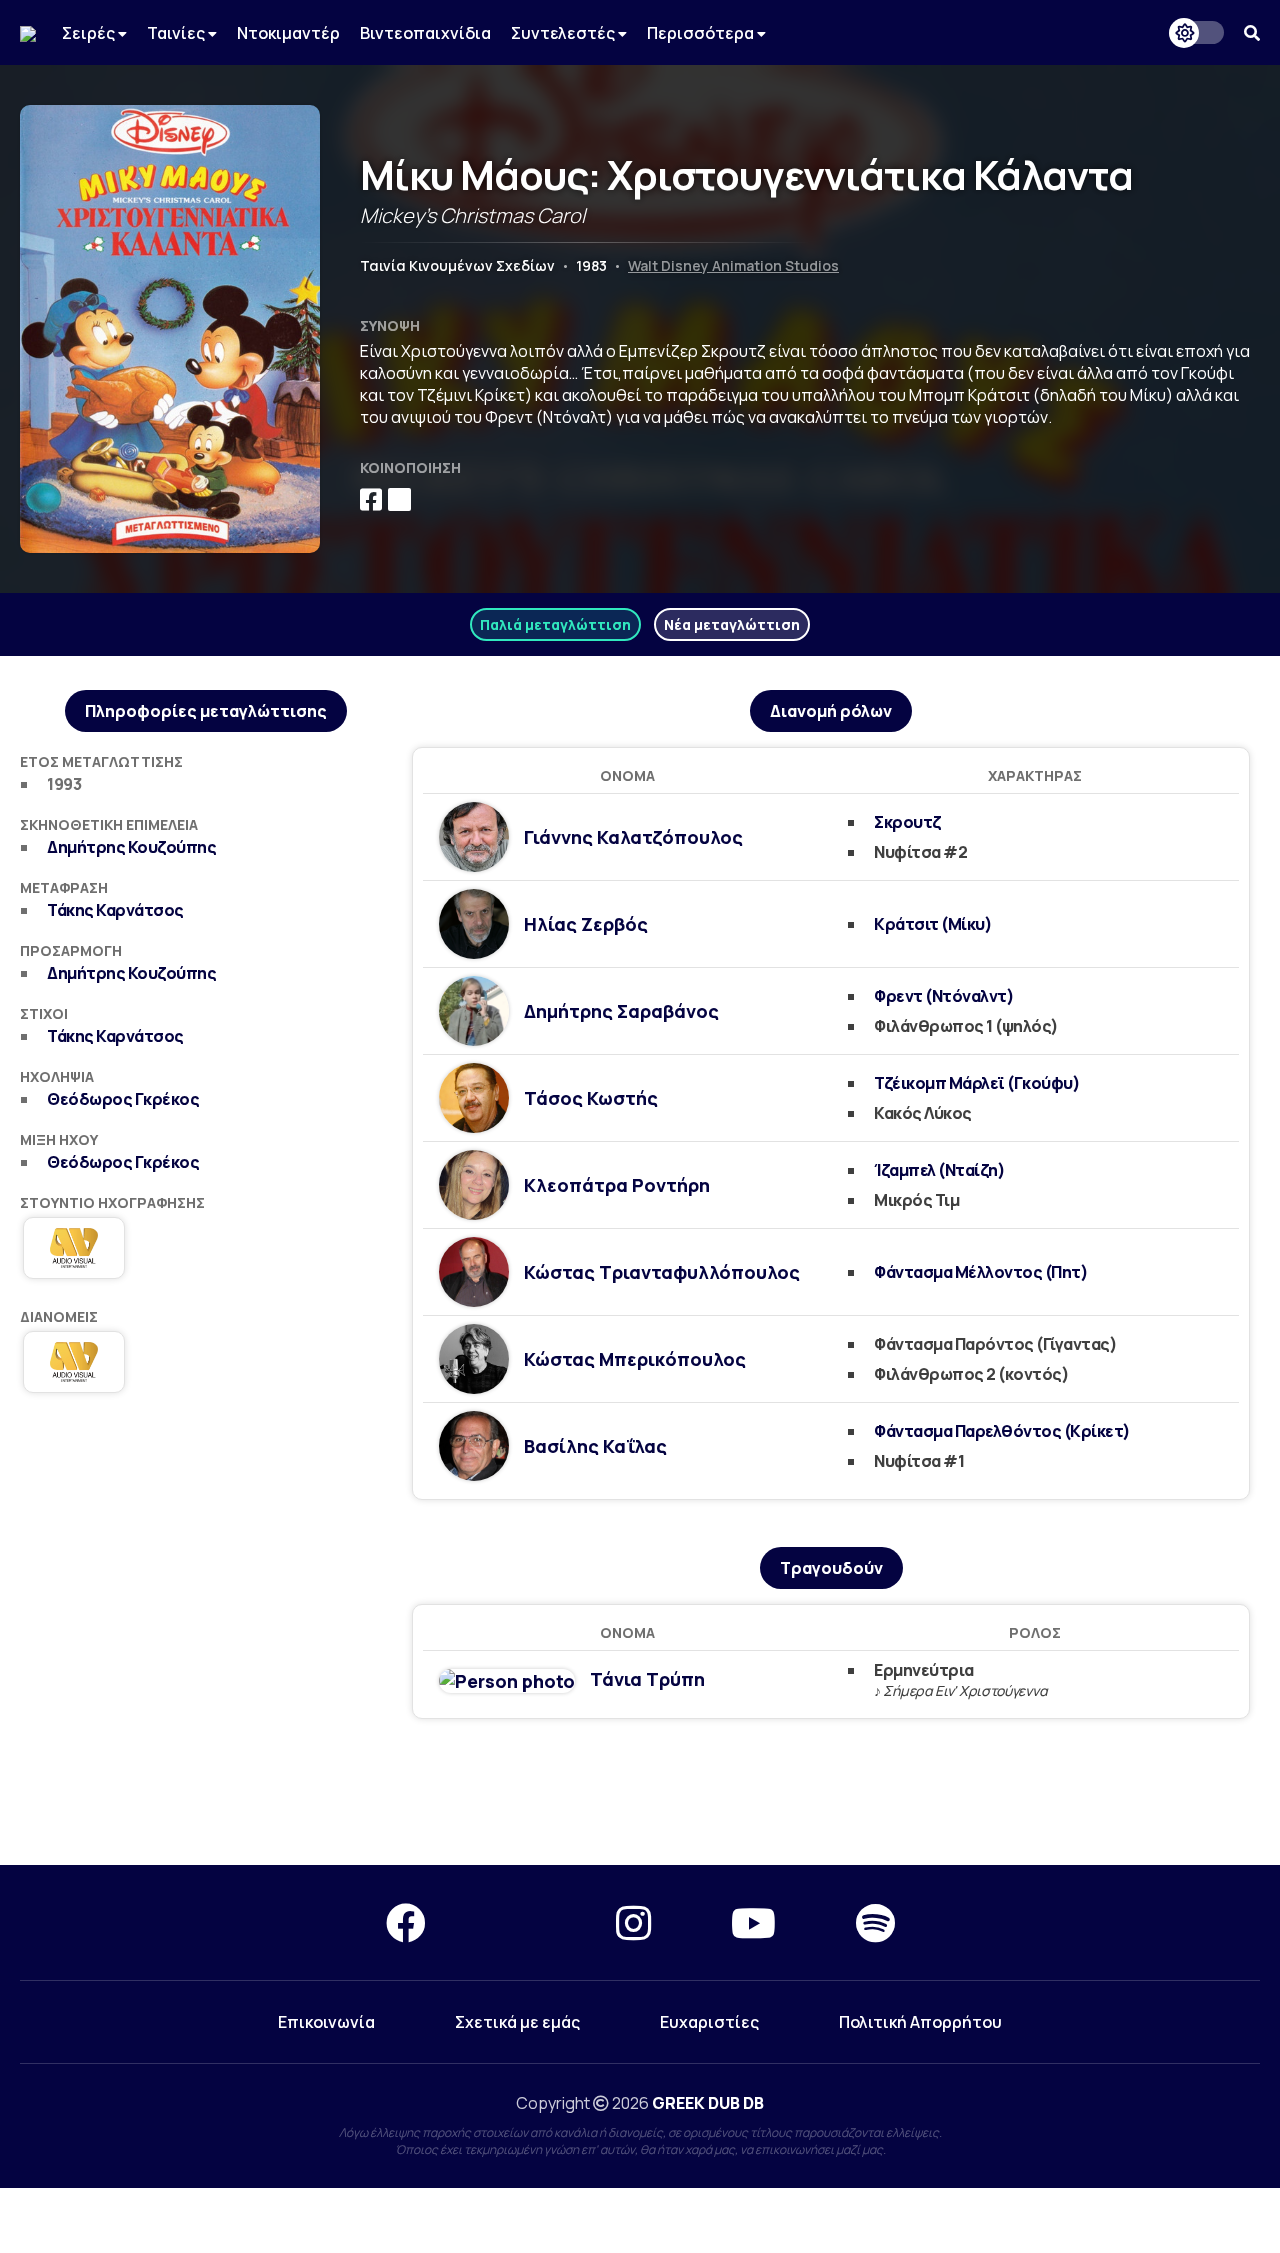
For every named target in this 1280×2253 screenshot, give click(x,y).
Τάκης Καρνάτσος (115, 910)
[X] (521, 1922)
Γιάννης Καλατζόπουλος (633, 837)
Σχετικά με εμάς (517, 2022)
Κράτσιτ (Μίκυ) (933, 924)
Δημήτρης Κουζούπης (131, 847)
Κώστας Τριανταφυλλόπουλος (662, 1272)
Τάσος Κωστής (591, 1098)
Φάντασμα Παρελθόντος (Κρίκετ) (1002, 1431)
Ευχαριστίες (709, 2022)
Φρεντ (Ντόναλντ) (944, 996)
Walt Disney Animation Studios (733, 265)
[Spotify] (875, 1922)
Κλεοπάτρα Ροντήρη (617, 1185)
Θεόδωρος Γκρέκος (123, 1099)
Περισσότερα (702, 33)
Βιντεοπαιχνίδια (425, 33)
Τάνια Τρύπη (647, 1679)
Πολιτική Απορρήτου (920, 2022)
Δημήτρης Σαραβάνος (621, 1011)
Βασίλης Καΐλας (595, 1446)
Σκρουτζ (907, 822)
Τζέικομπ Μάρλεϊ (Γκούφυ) (977, 1083)
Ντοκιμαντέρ (288, 33)
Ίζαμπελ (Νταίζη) (939, 1170)
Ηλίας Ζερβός (586, 924)
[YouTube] (753, 1922)
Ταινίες (177, 33)
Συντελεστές (564, 33)
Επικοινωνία (326, 2022)
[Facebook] (406, 1922)
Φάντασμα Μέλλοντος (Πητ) (981, 1272)
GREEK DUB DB (708, 2103)
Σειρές (90, 33)
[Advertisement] (206, 1563)
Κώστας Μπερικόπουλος (635, 1359)
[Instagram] (633, 1922)
